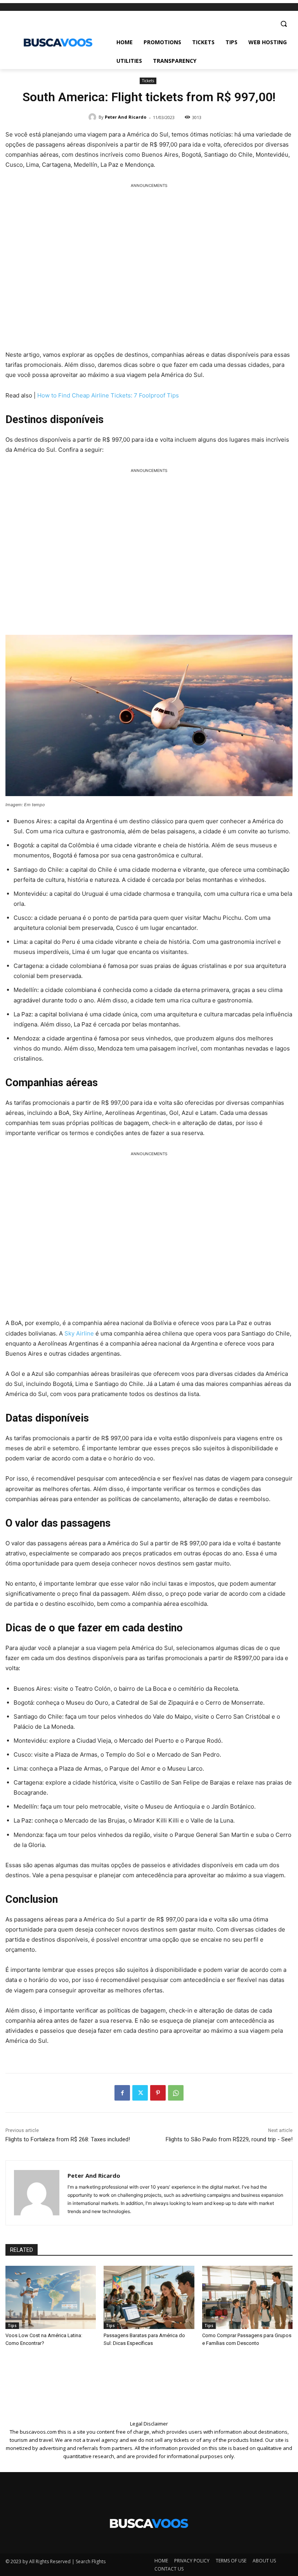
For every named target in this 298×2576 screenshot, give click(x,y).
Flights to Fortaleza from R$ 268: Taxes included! (68, 2139)
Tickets (148, 81)
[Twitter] (140, 2093)
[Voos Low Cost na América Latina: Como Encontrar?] (51, 2297)
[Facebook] (122, 2093)
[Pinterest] (158, 2093)
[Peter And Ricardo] (94, 117)
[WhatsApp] (176, 2093)
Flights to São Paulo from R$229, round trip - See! (229, 2139)
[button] (283, 24)
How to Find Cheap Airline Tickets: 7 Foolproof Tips (108, 395)
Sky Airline (80, 1333)
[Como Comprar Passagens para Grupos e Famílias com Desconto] (247, 2297)
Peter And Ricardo (126, 117)
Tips (12, 2325)
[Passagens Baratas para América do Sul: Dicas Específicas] (149, 2297)
